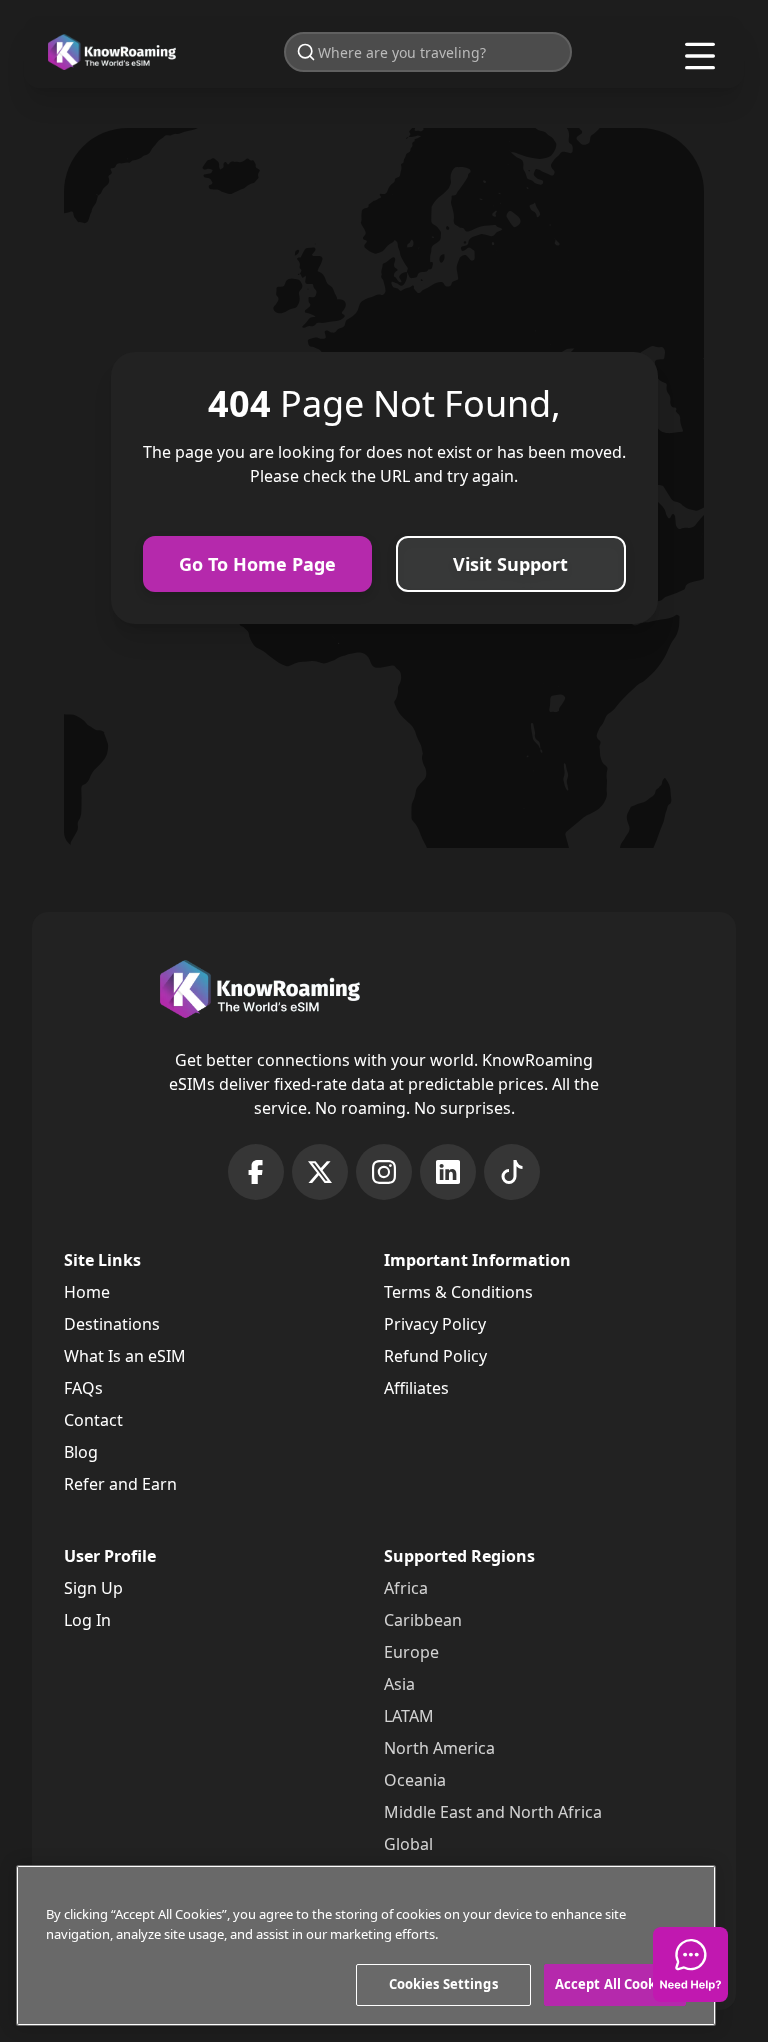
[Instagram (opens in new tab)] (384, 1172)
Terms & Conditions (458, 1292)
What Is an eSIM (125, 1356)
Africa (406, 1588)
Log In (87, 1620)
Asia (399, 1684)
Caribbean (423, 1620)
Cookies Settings (443, 1984)
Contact (93, 1420)
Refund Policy (435, 1356)
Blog (81, 1452)
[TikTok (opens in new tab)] (512, 1172)
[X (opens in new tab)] (320, 1172)
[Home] (112, 52)
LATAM (409, 1716)
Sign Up (93, 1588)
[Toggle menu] (700, 56)
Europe (411, 1652)
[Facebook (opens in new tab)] (256, 1172)
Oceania (415, 1780)
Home (87, 1292)
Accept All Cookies (615, 1984)
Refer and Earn (120, 1484)
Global (408, 1844)
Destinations (112, 1324)
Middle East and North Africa (493, 1812)
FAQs (83, 1388)
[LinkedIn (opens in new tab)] (448, 1172)
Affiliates (416, 1388)
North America (439, 1748)
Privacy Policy (435, 1324)
